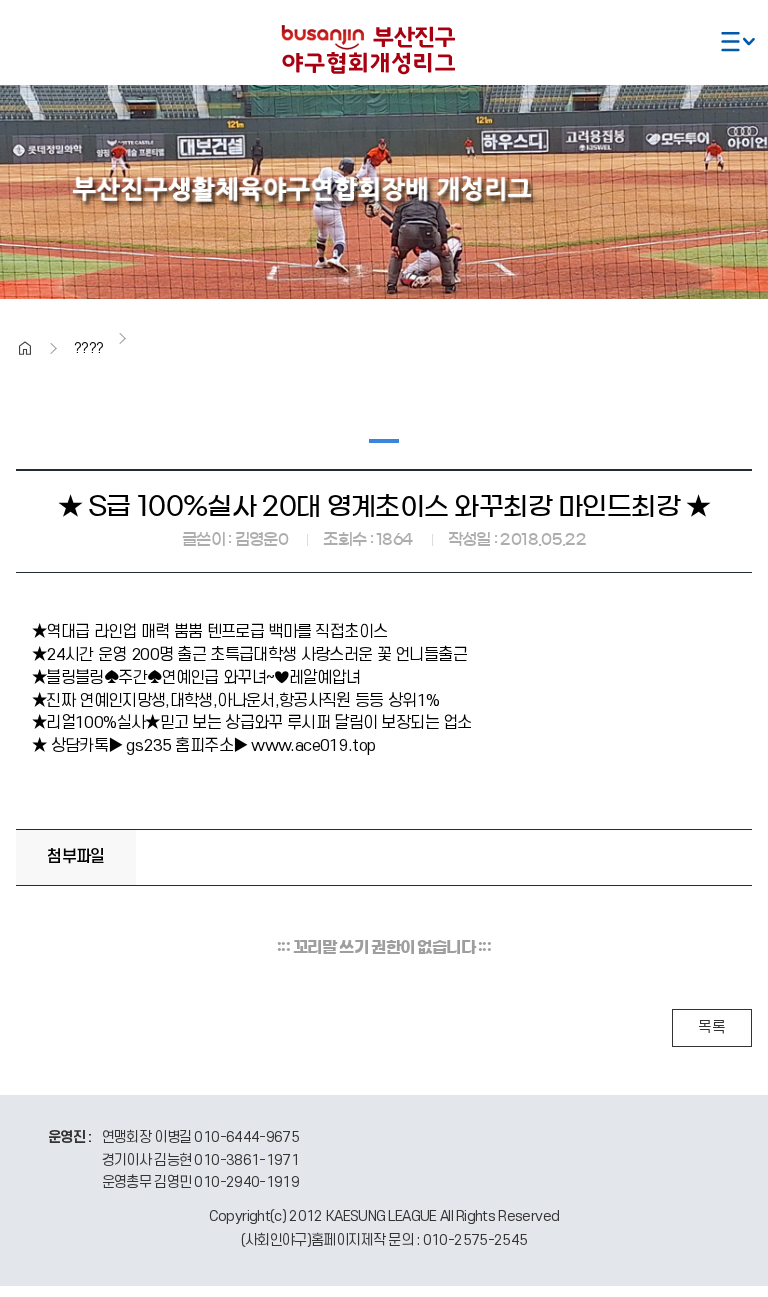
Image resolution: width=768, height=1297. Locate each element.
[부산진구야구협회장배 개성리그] (384, 47)
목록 (712, 1027)
